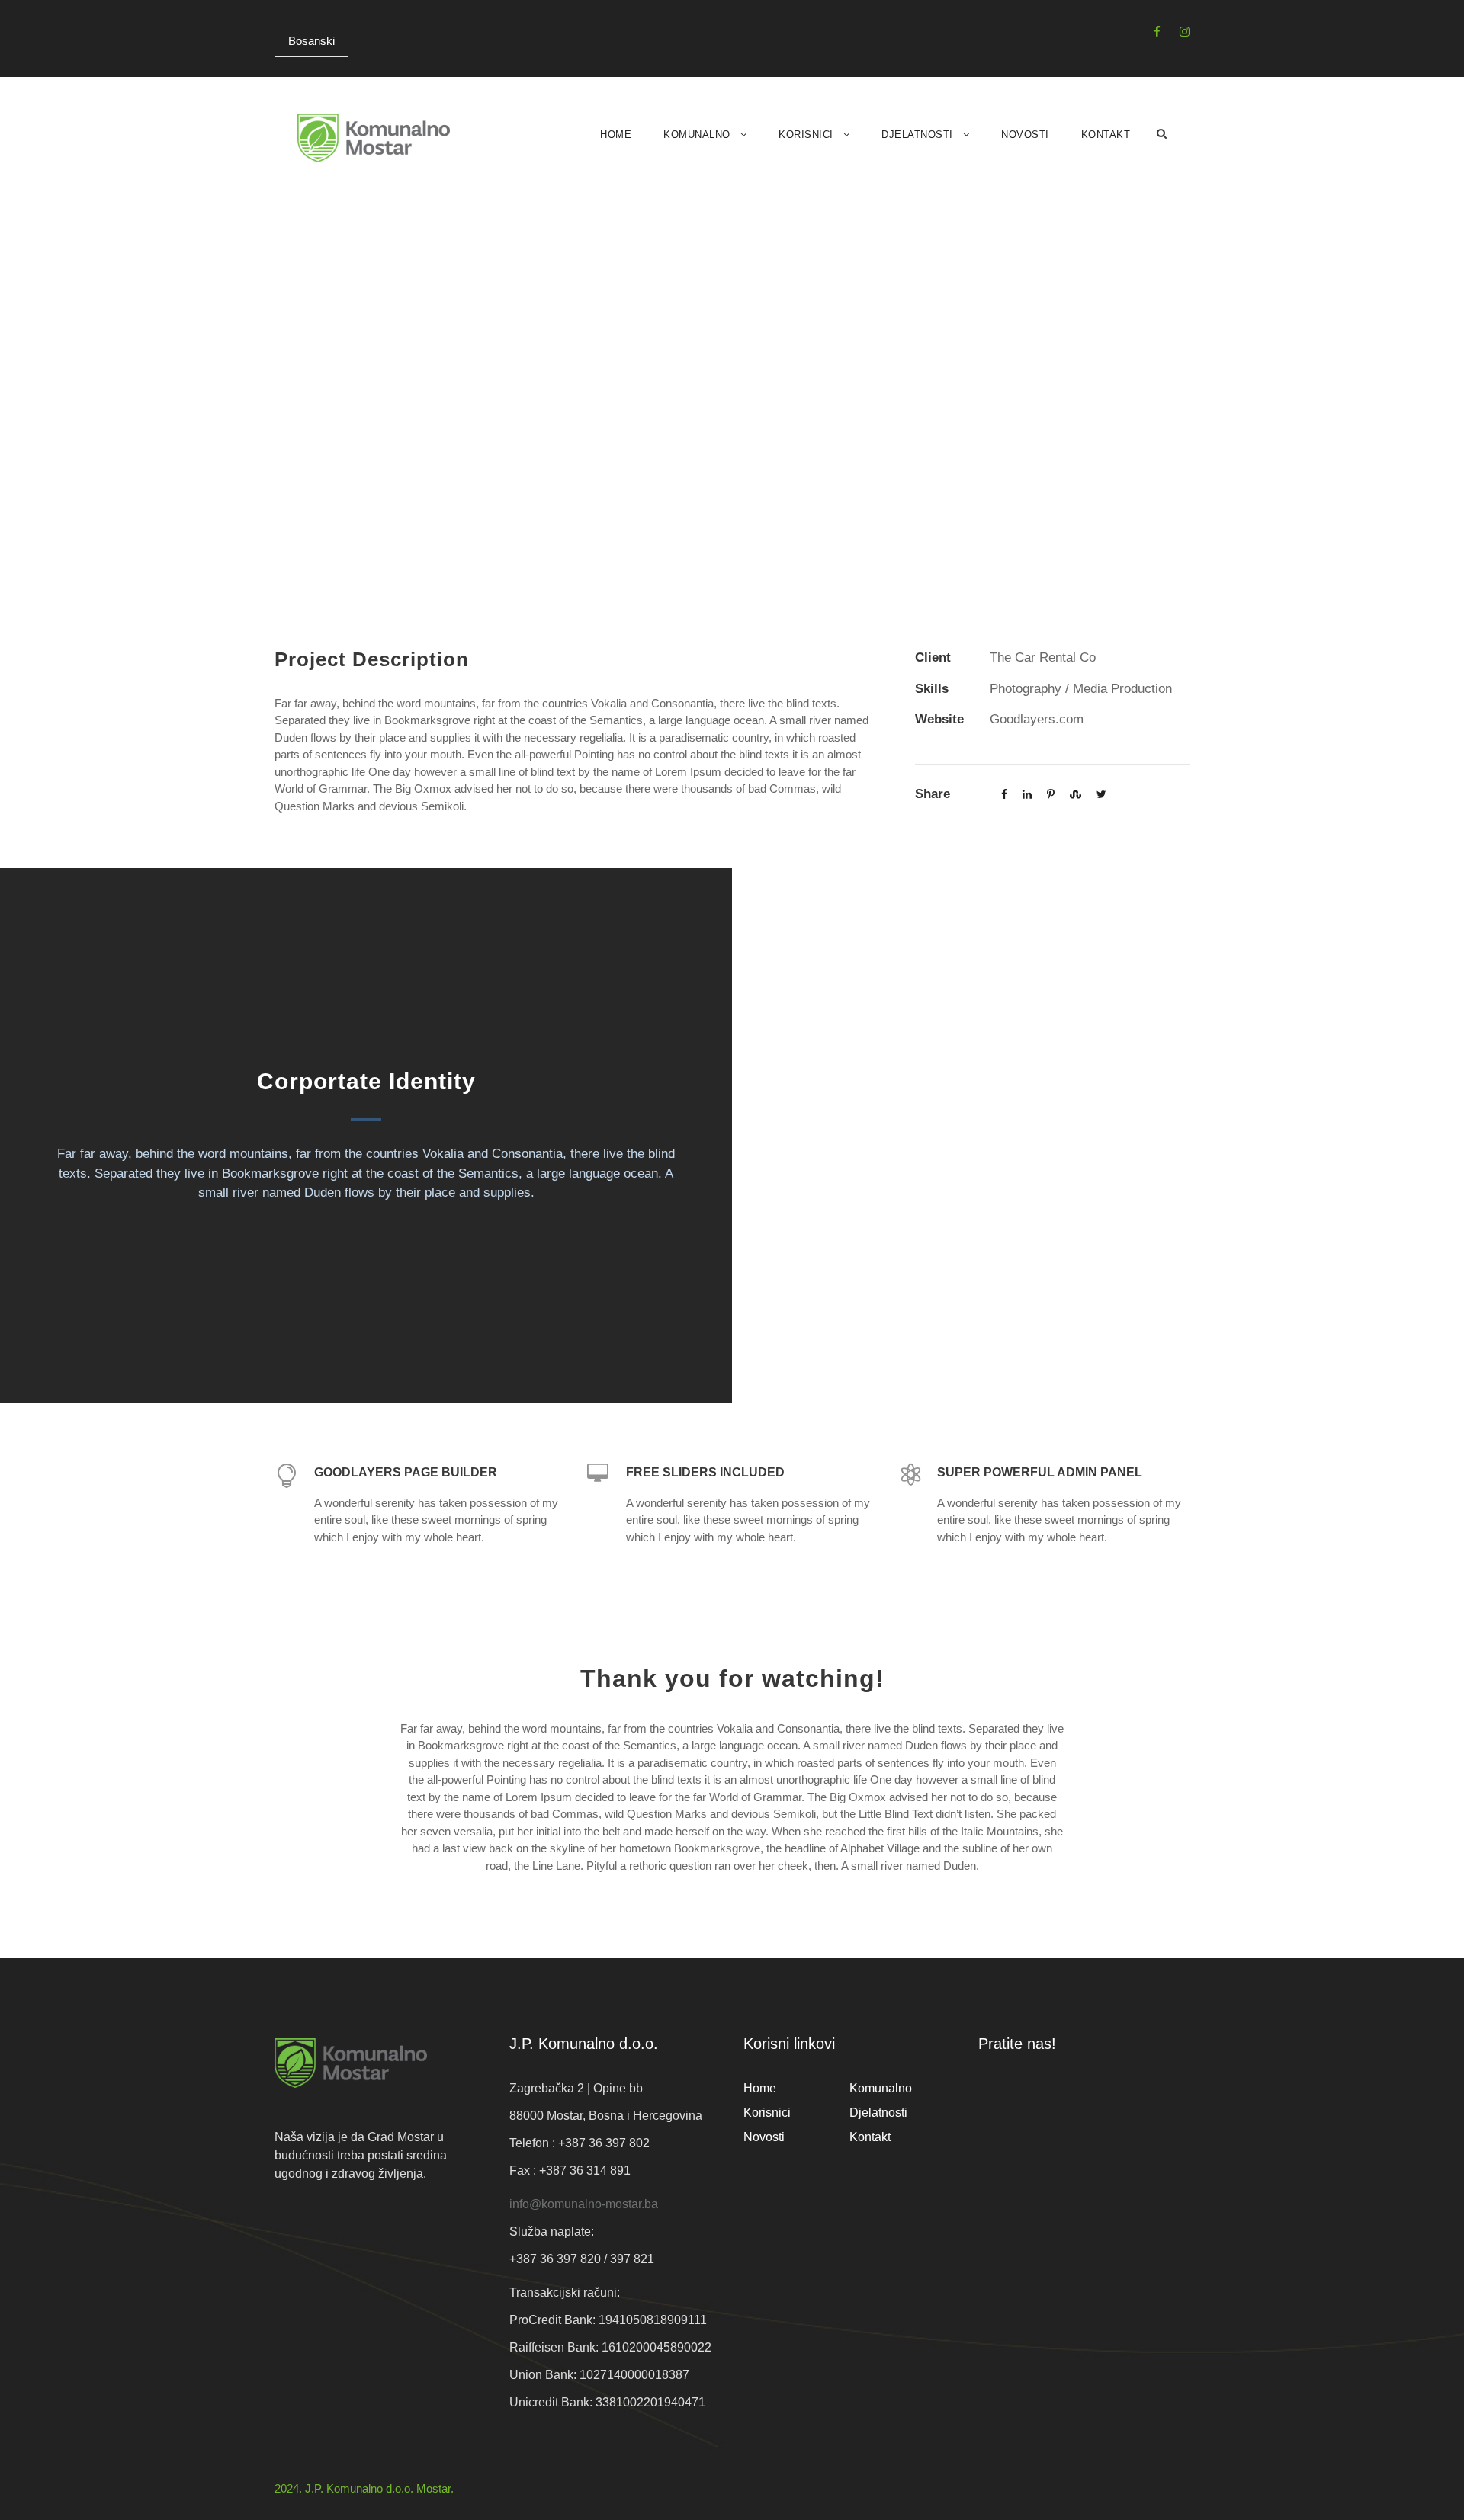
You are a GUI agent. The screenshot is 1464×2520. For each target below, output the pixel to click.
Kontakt (1106, 135)
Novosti (1025, 135)
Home (616, 135)
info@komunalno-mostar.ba (584, 2204)
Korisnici (806, 135)
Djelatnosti (917, 135)
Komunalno (697, 135)
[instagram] (1185, 32)
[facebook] (1157, 32)
